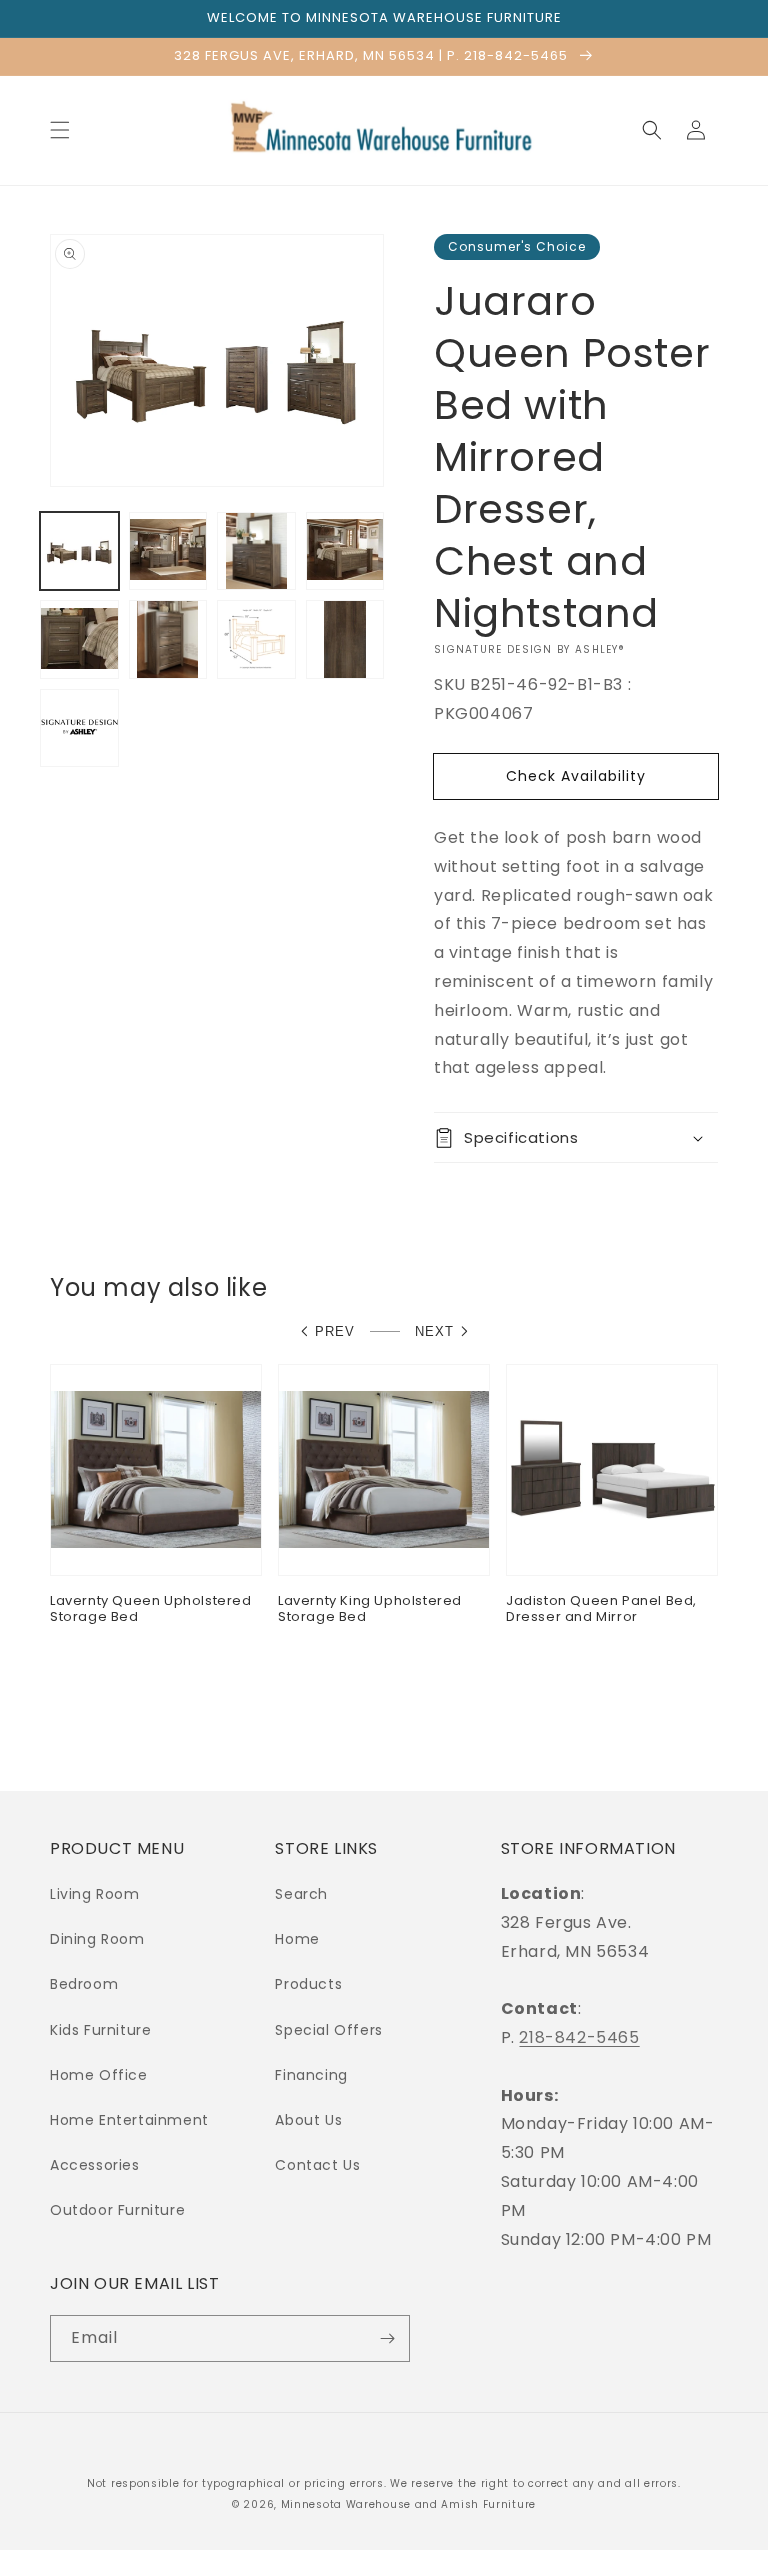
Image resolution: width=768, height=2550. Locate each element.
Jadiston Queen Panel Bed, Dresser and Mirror (601, 1610)
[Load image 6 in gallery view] (168, 639)
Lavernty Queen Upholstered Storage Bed (151, 1610)
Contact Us (317, 2165)
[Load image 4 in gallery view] (345, 551)
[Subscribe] (387, 2338)
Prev (335, 1331)
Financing (311, 2075)
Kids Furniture (100, 2030)
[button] (60, 130)
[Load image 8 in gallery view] (345, 639)
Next (434, 1331)
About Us (308, 2120)
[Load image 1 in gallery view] (79, 551)
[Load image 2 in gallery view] (168, 551)
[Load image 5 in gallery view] (79, 639)
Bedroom (84, 1984)
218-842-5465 (579, 2037)
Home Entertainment (129, 2120)
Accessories (95, 2165)
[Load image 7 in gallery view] (256, 639)
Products (308, 1984)
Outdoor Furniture (117, 2210)
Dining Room (97, 1939)
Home (297, 1939)
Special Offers (328, 2030)
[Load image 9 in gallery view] (79, 728)
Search (301, 1894)
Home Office (99, 2075)
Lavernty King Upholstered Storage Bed (370, 1610)
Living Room (95, 1894)
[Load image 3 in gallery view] (256, 551)
